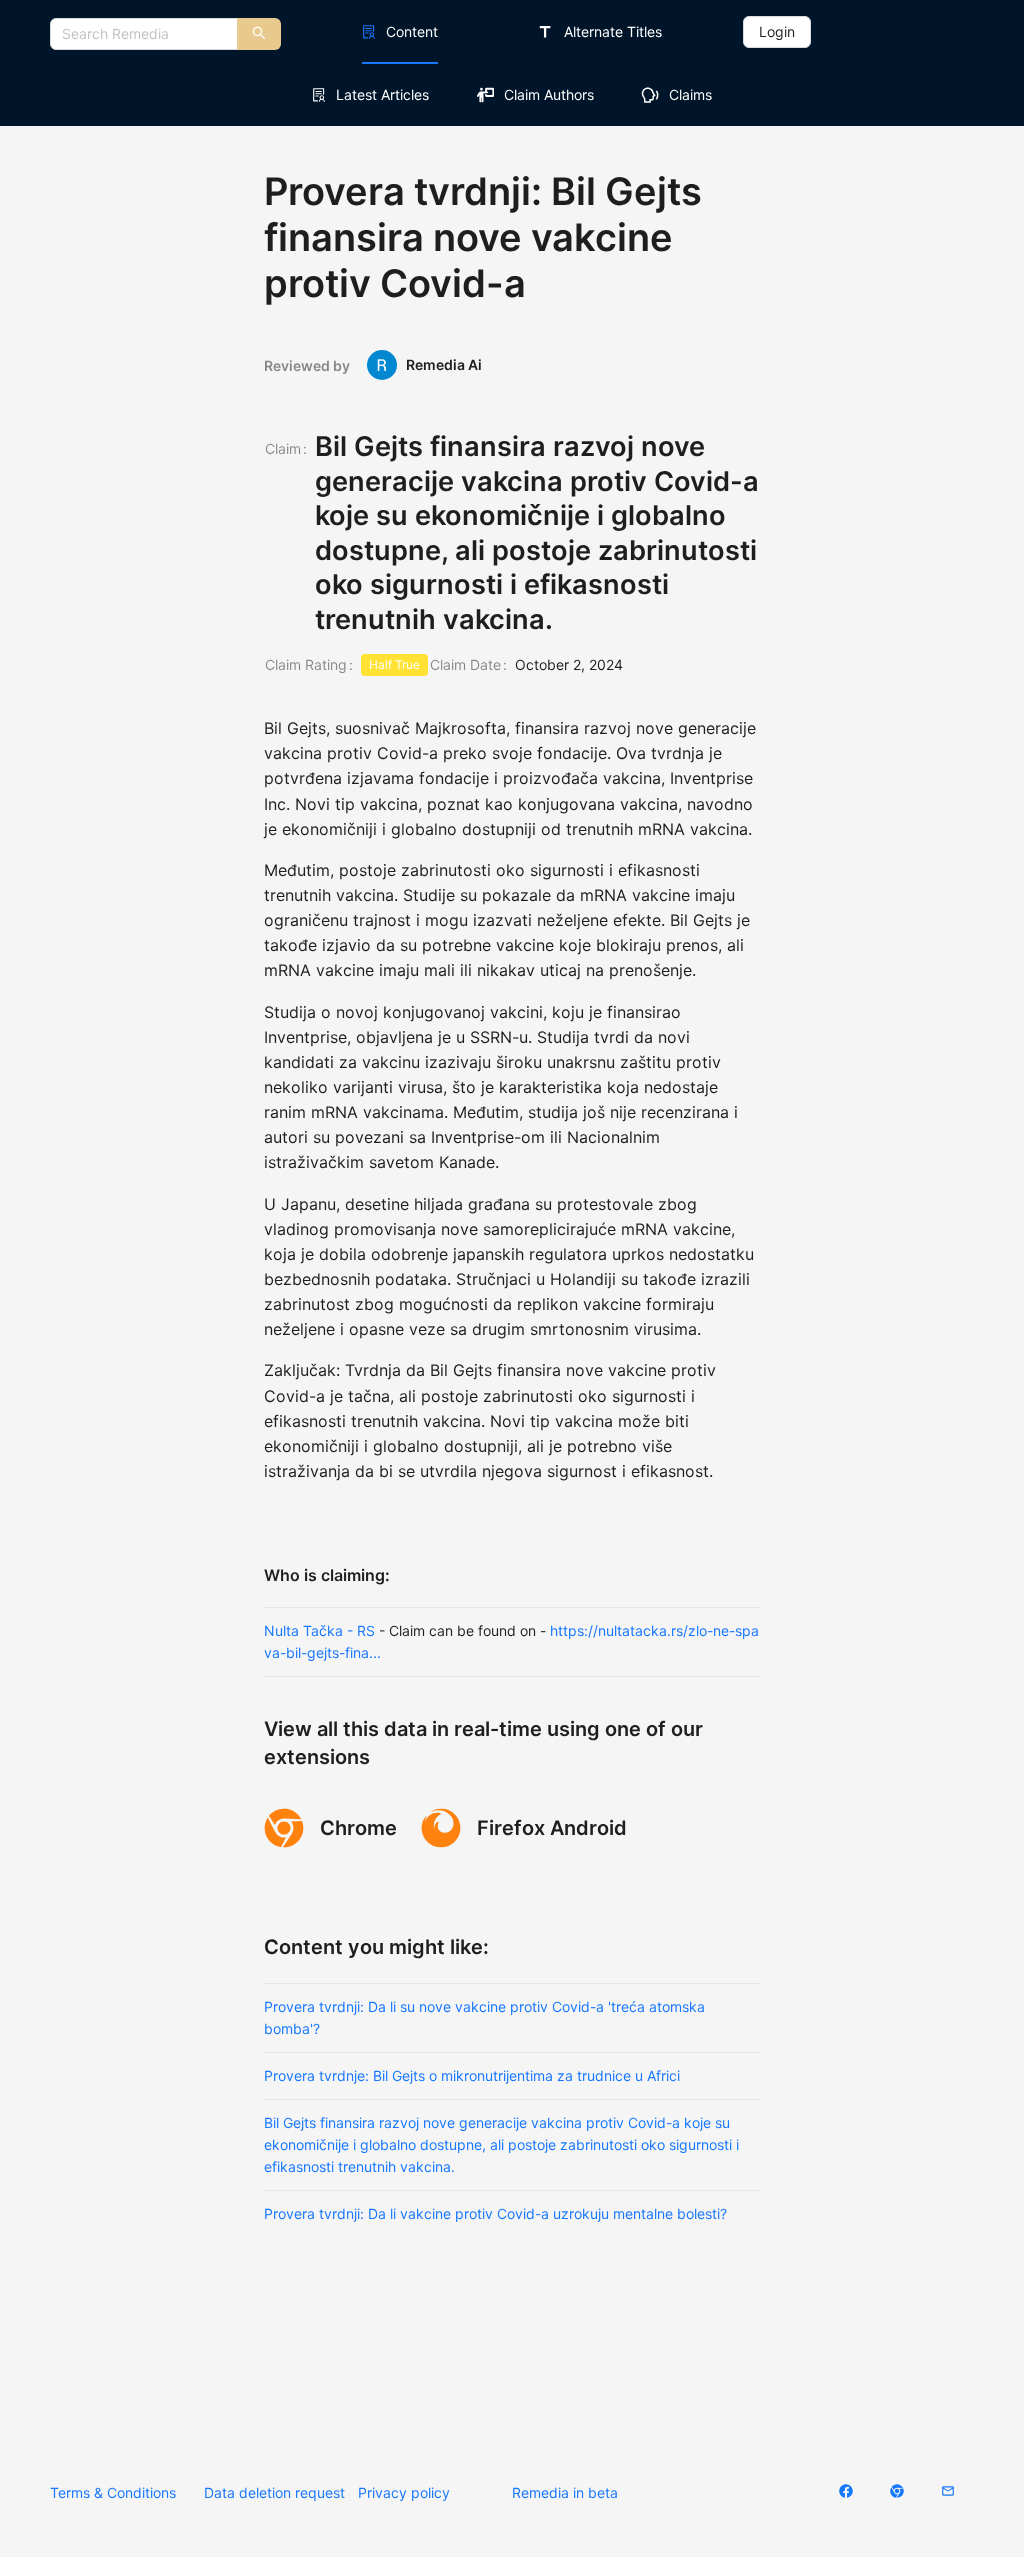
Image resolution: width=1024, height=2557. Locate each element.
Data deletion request (274, 2492)
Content (412, 31)
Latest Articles (382, 94)
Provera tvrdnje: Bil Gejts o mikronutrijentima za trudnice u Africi (472, 2075)
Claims (690, 94)
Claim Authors (549, 94)
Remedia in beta (565, 2492)
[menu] (512, 31)
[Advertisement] (512, 2336)
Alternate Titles (613, 31)
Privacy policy (404, 2492)
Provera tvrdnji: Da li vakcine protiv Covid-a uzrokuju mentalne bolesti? (495, 2213)
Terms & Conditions (113, 2492)
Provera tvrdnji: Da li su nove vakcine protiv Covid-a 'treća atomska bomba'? (484, 2017)
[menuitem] (400, 32)
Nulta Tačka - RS (319, 1630)
